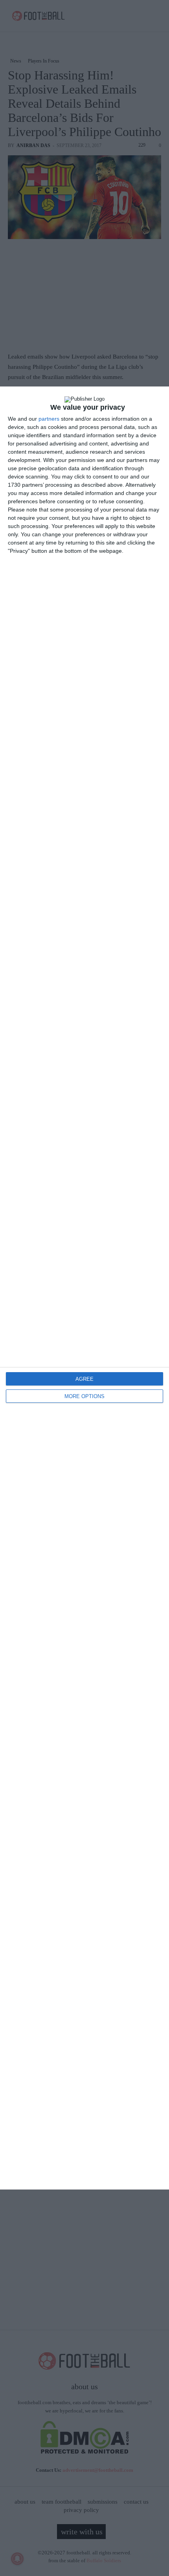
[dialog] (84, 1288)
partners (49, 419)
